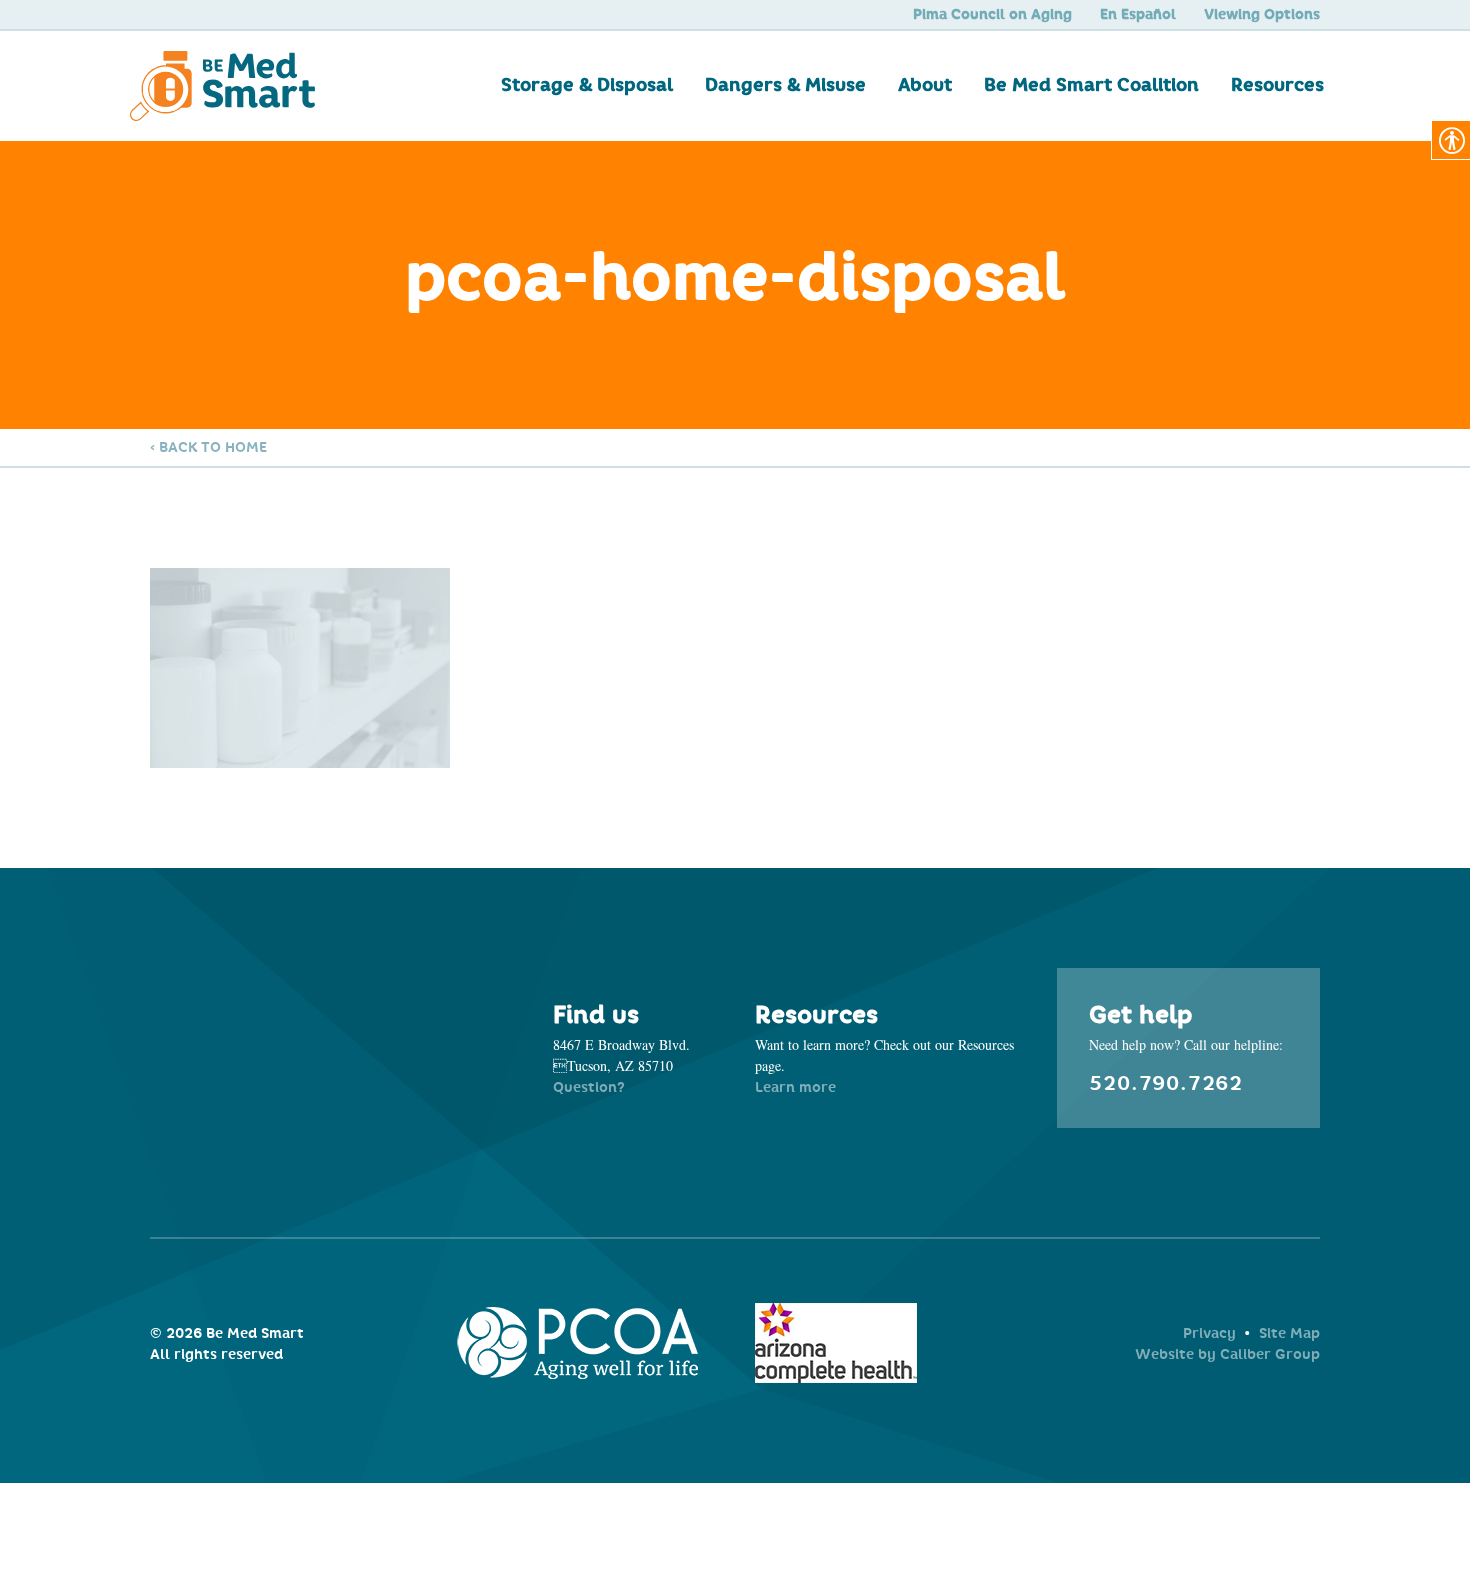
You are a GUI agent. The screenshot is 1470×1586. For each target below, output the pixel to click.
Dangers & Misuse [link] (785, 85)
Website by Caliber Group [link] (1227, 1354)
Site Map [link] (1289, 1333)
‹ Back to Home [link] (208, 447)
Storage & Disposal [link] (587, 85)
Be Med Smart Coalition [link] (1091, 85)
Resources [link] (1277, 85)
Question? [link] (589, 1087)
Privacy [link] (1209, 1333)
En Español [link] (1138, 14)
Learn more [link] (795, 1087)
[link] (281, 86)
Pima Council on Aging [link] (992, 14)
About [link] (925, 85)
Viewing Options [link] (1262, 14)
